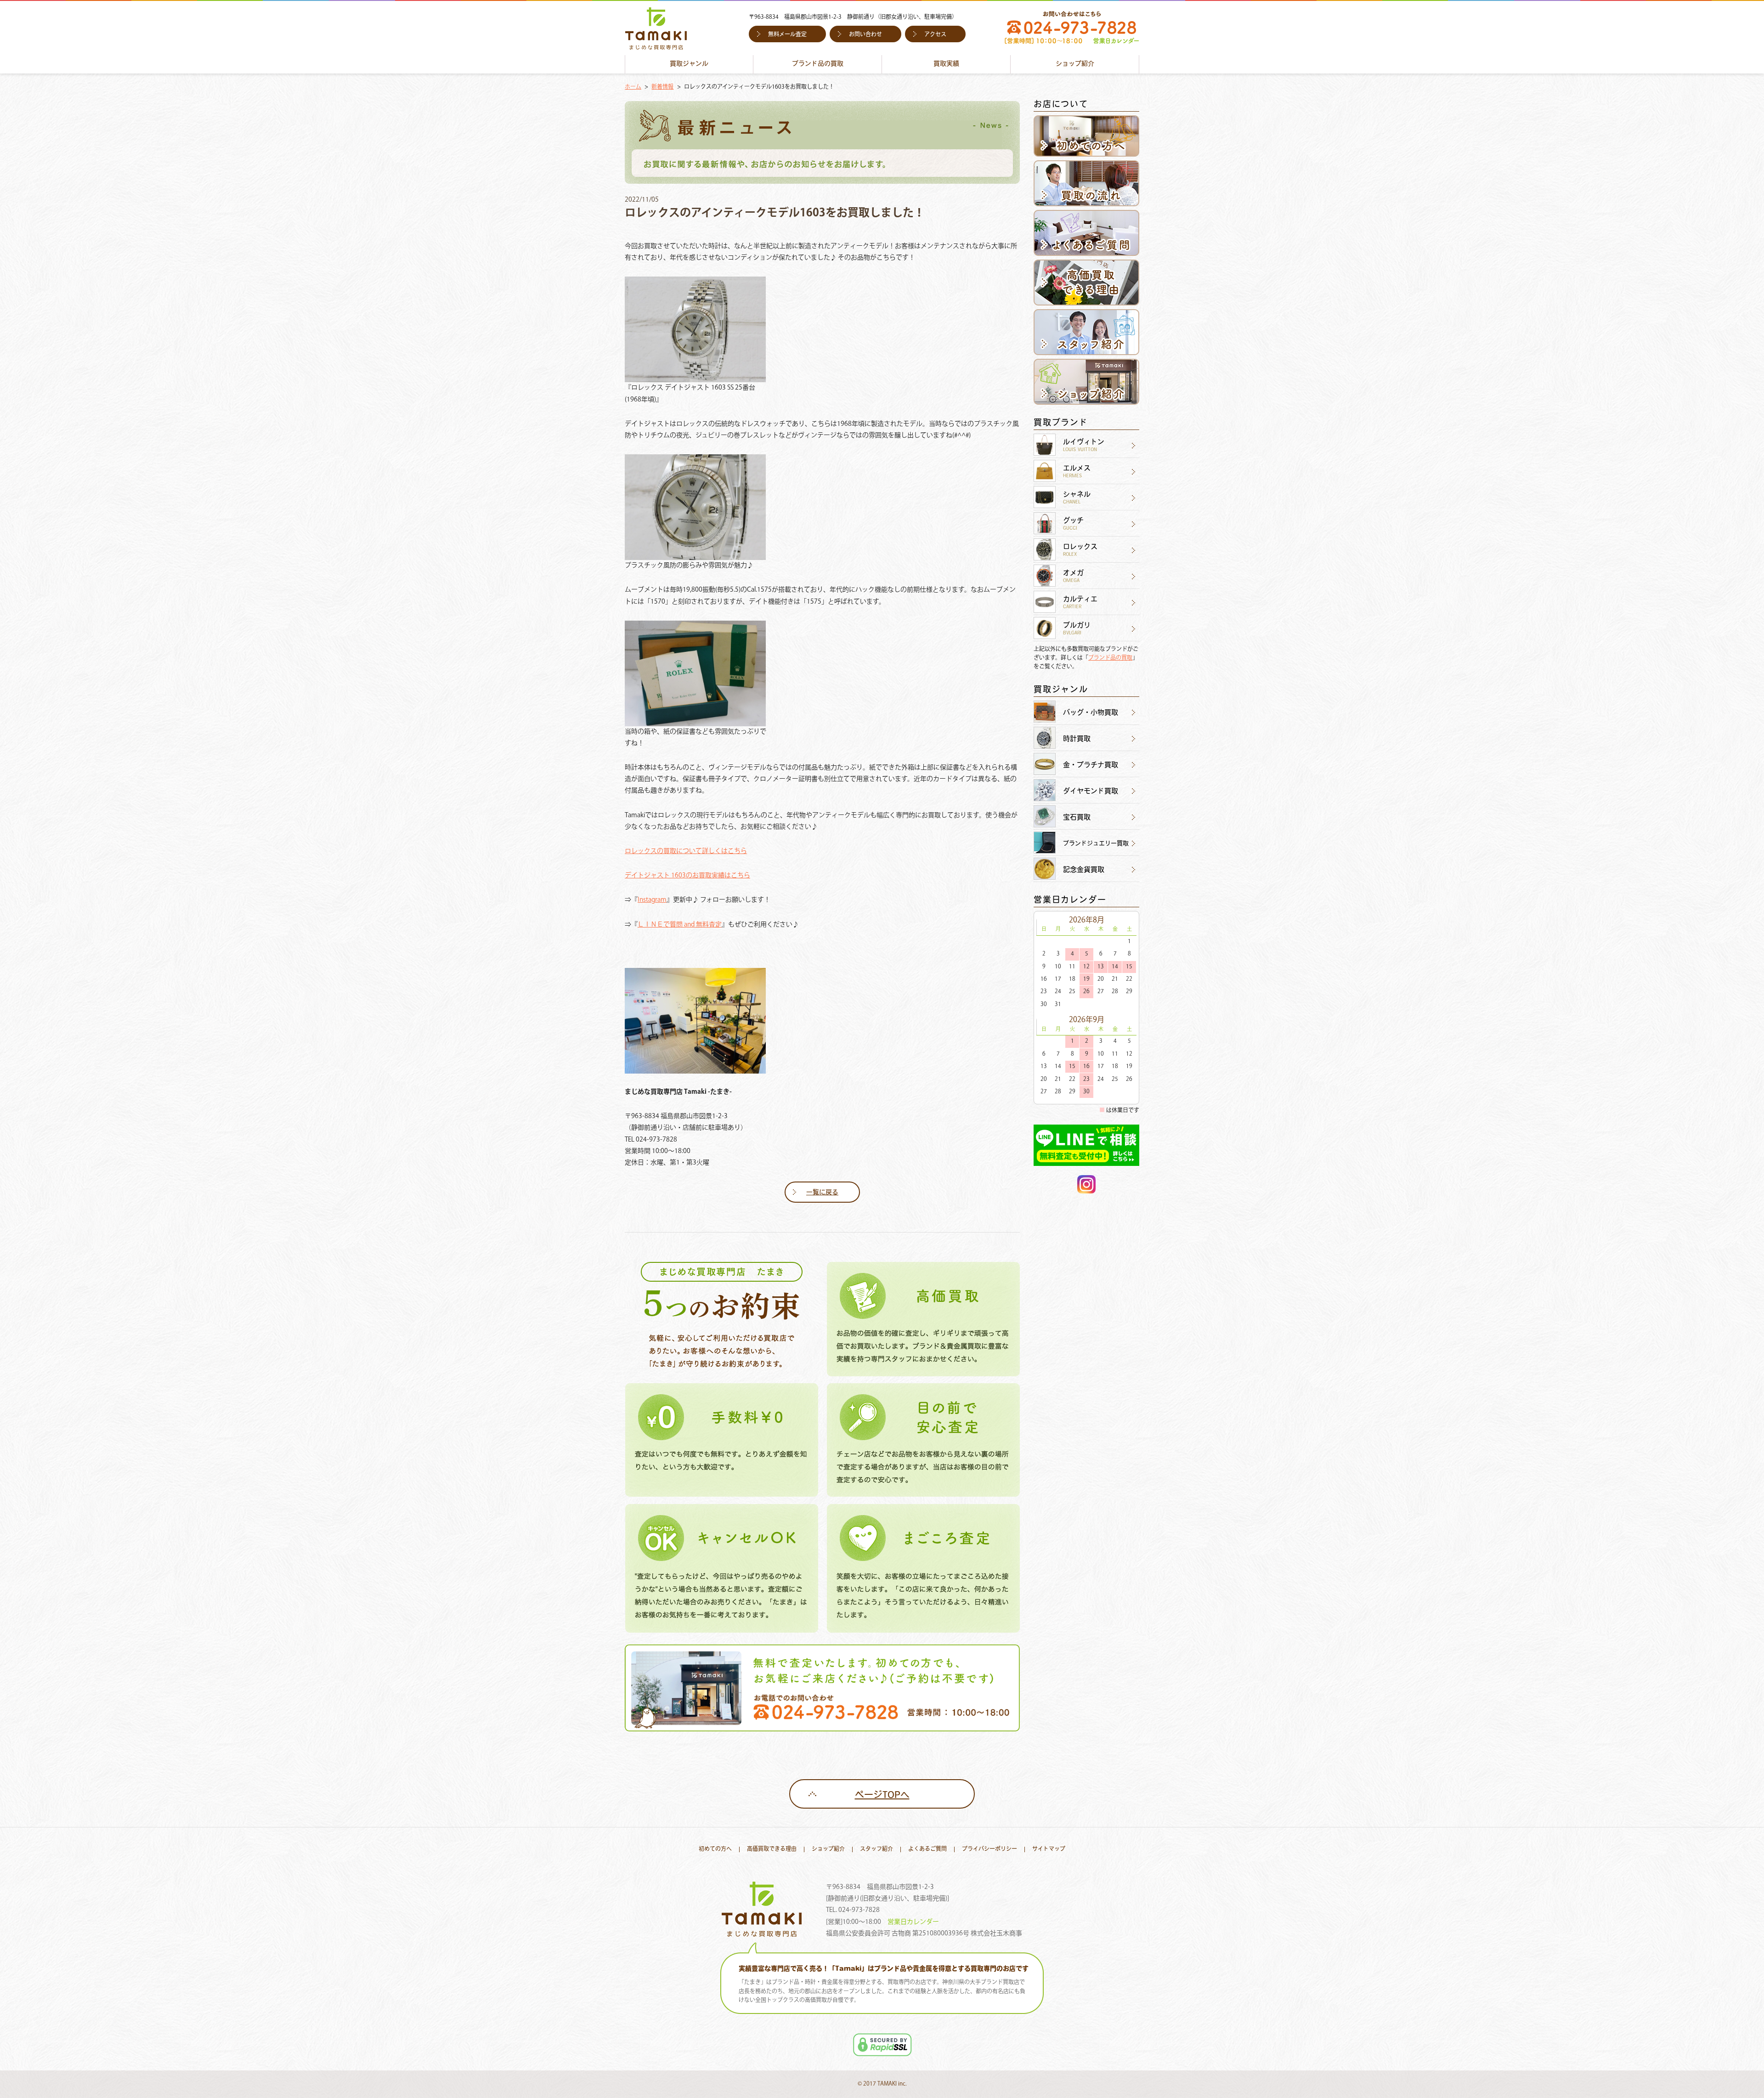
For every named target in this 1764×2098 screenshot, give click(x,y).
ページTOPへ (882, 1796)
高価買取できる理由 (772, 1849)
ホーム (633, 87)
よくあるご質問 (927, 1849)
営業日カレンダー (913, 1922)
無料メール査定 (787, 35)
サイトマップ (1049, 1849)
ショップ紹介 (1075, 64)
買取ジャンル (689, 64)
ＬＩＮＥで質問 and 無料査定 (680, 925)
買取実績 (946, 64)
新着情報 (662, 87)
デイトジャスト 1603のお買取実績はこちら (687, 876)
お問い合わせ (865, 35)
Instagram (652, 900)
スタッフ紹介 (876, 1849)
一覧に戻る (822, 1193)
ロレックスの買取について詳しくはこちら (686, 851)
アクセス (935, 35)
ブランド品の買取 (818, 64)
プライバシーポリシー (989, 1849)
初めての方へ (715, 1849)
